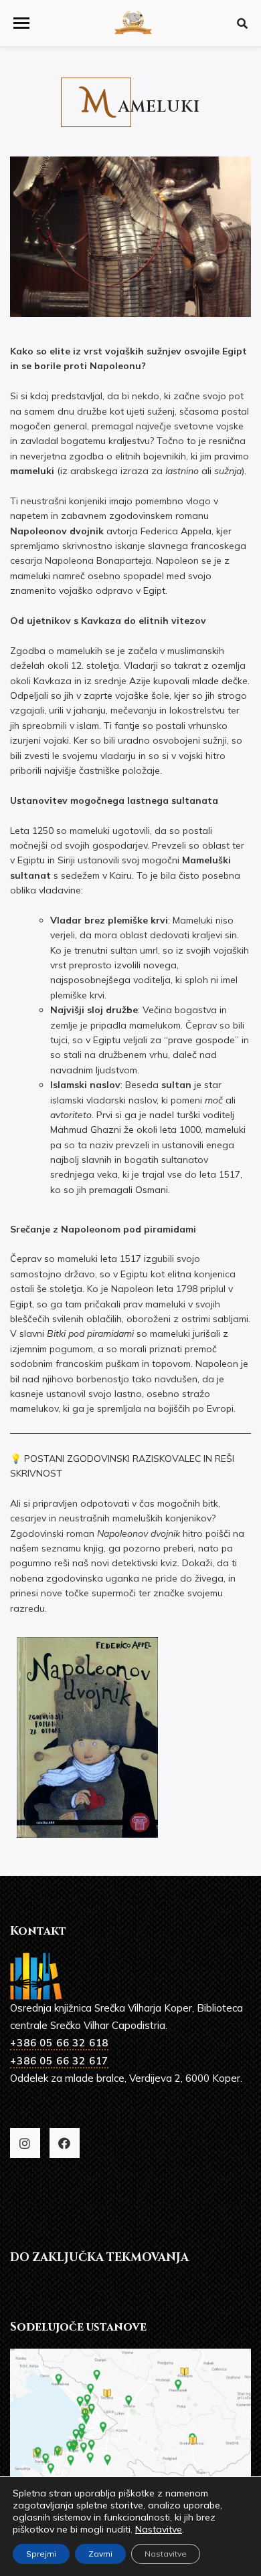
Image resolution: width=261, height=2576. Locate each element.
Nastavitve (159, 2529)
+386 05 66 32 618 (59, 2043)
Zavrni (100, 2554)
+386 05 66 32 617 (59, 2061)
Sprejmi (41, 2554)
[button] (21, 23)
